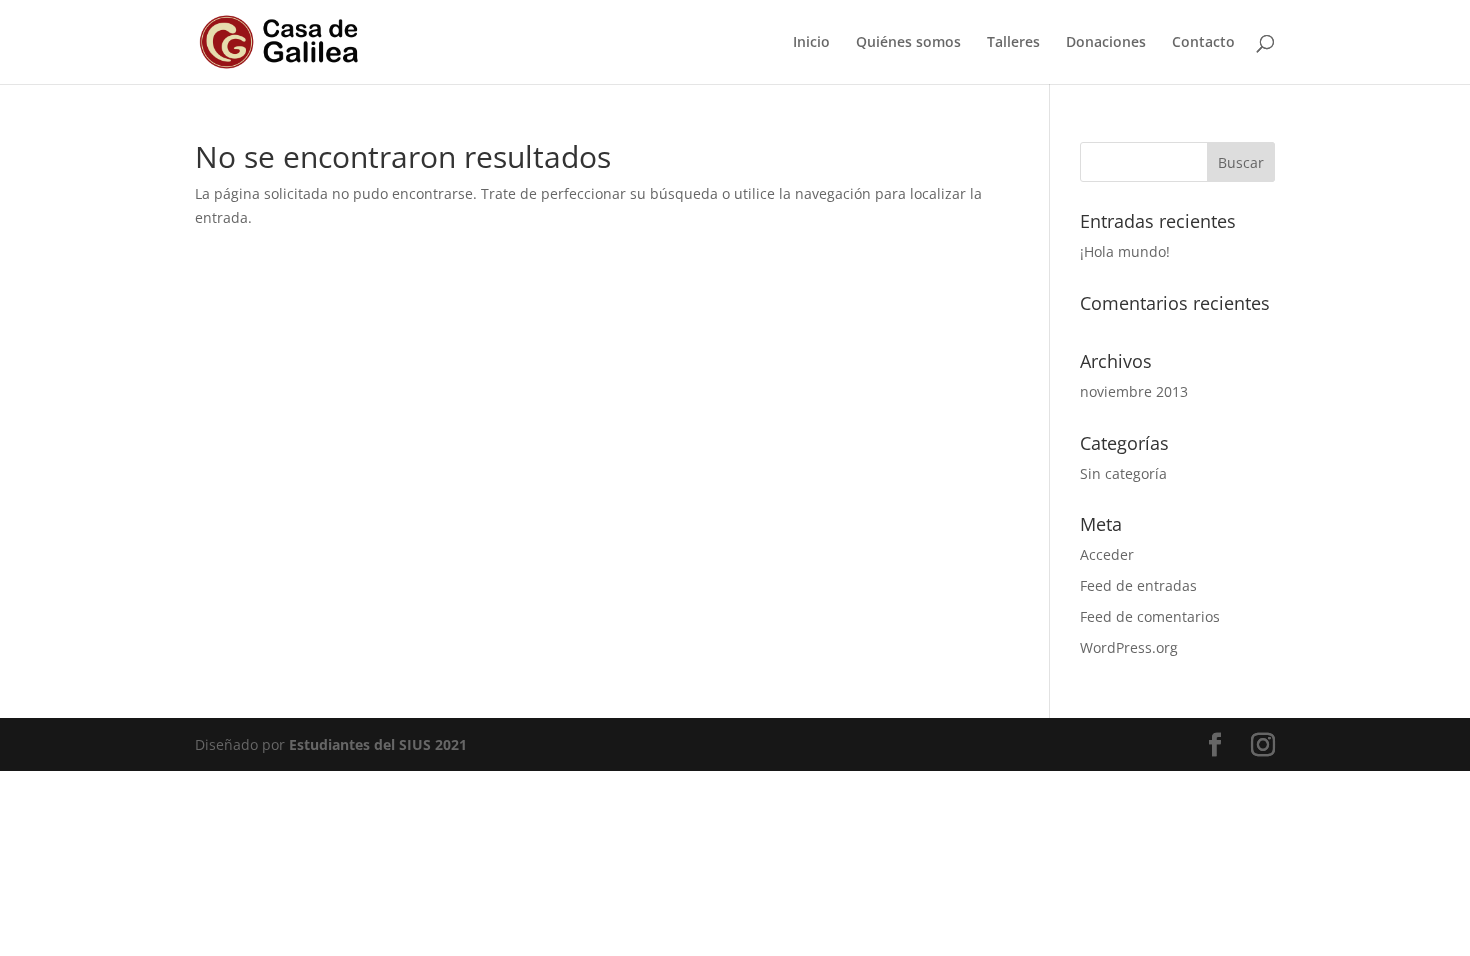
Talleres (1013, 43)
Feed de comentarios (1150, 616)
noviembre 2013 (1134, 391)
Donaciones (1106, 43)
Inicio (811, 43)
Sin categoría (1123, 473)
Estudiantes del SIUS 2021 (378, 744)
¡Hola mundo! (1125, 251)
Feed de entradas (1138, 585)
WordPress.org (1129, 647)
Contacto (1203, 43)
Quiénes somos (908, 43)
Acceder (1107, 554)
